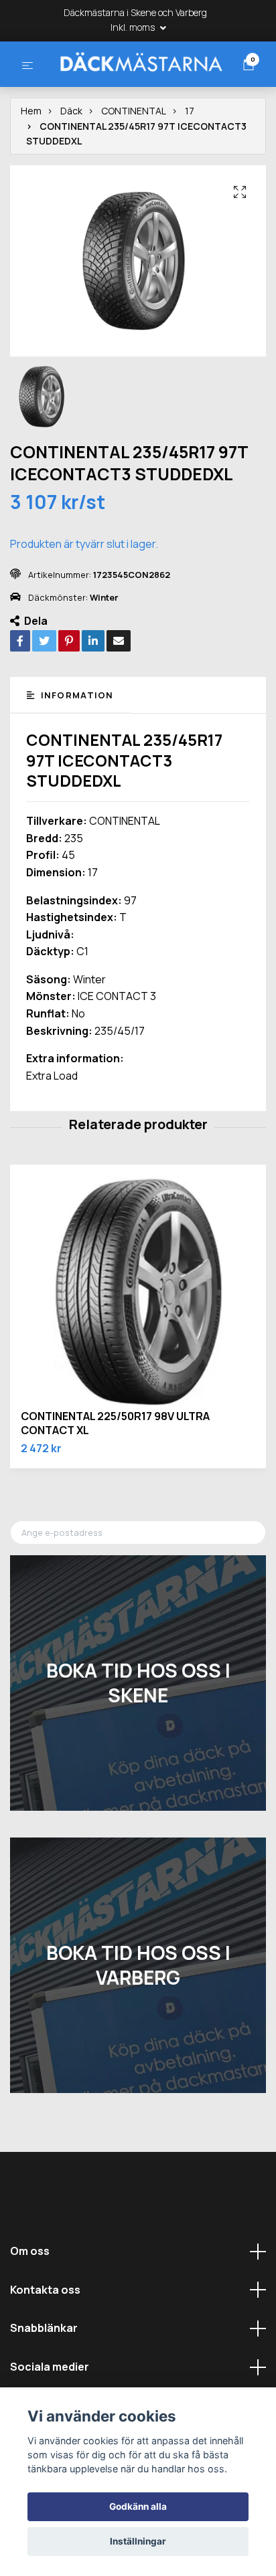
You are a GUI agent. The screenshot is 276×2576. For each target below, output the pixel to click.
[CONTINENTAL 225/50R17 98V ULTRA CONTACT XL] (138, 1344)
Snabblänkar (44, 2379)
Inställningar (138, 2541)
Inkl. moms (134, 27)
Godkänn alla (138, 2506)
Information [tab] (75, 746)
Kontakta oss (45, 2341)
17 (190, 162)
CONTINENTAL (134, 162)
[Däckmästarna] (137, 87)
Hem (31, 162)
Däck (71, 162)
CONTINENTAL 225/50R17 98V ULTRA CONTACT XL (115, 1475)
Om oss (30, 2302)
